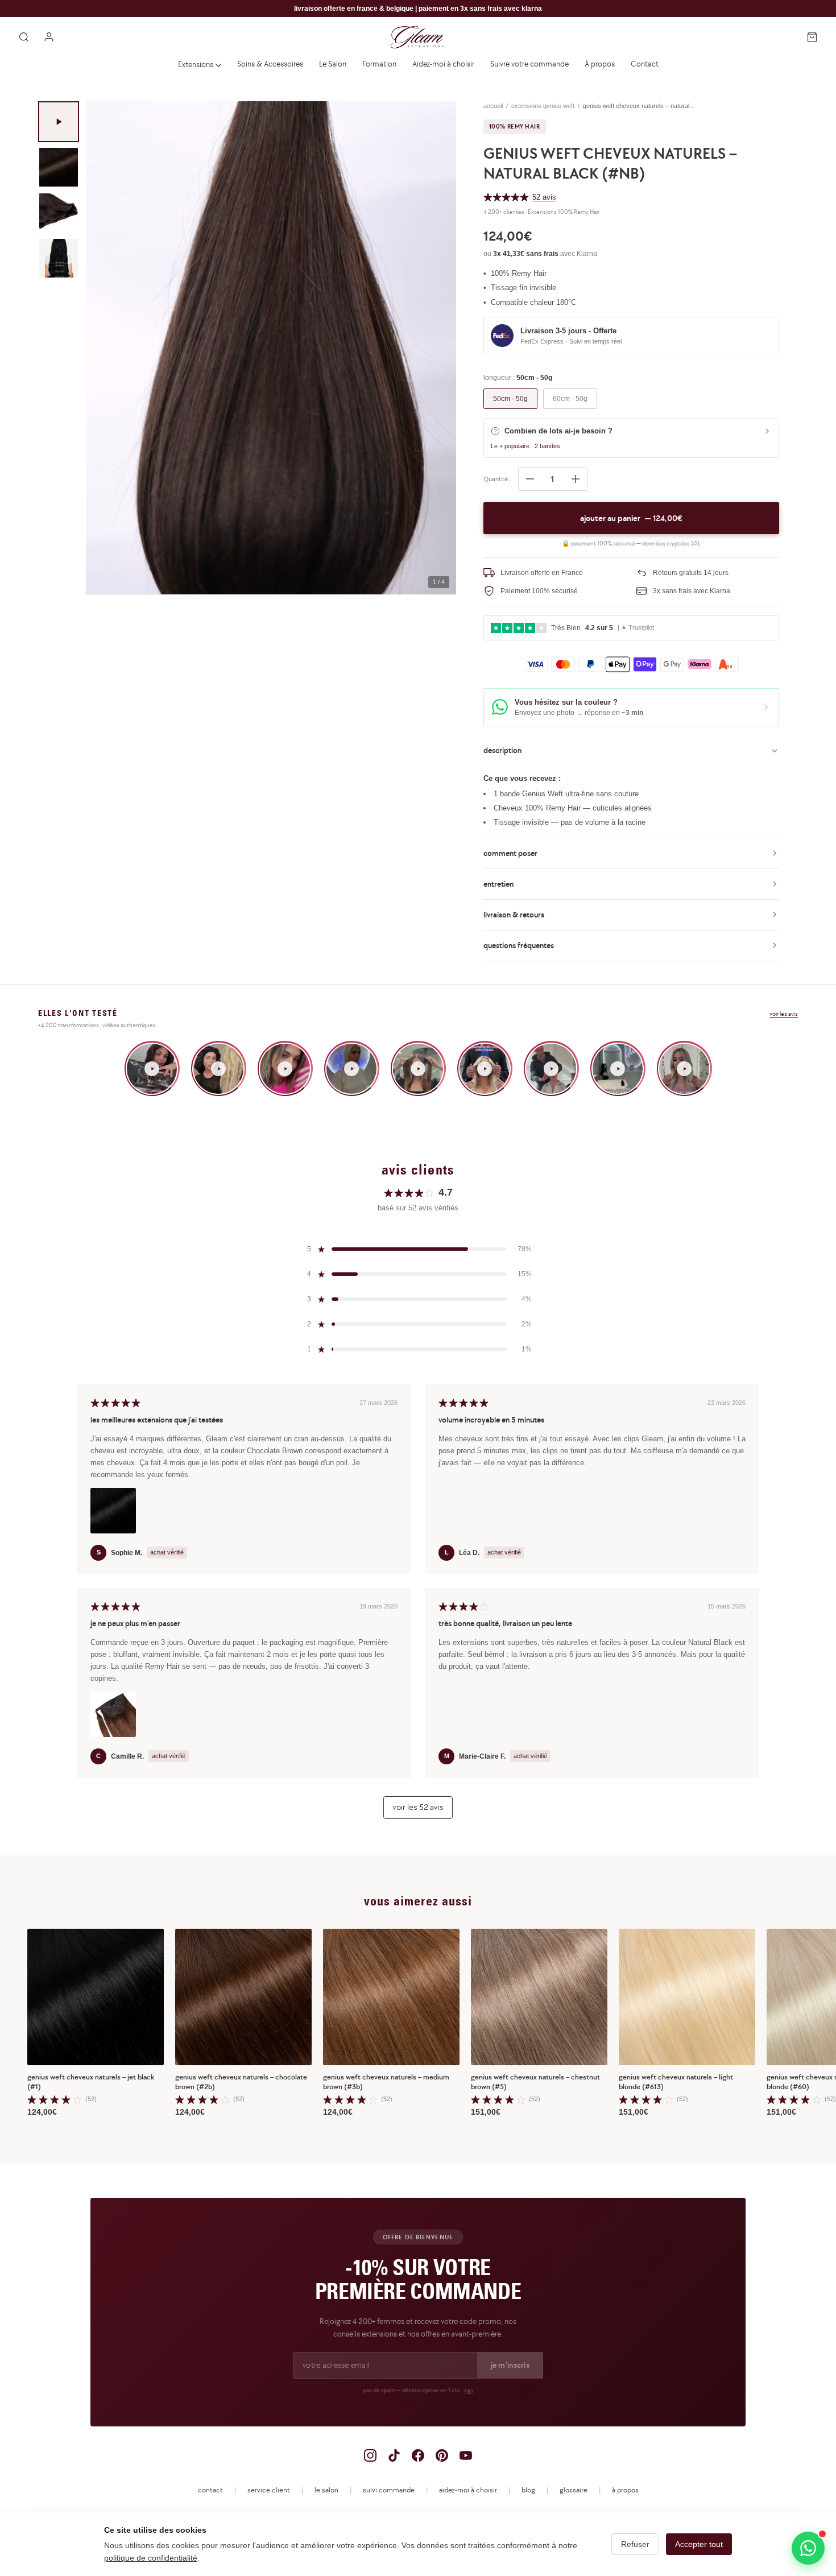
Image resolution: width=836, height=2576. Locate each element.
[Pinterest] (442, 2455)
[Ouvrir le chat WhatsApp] (808, 2548)
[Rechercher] (24, 37)
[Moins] (530, 479)
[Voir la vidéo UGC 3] (285, 1068)
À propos (600, 64)
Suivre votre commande (529, 64)
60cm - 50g (570, 399)
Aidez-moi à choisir (443, 64)
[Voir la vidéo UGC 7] (551, 1068)
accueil (493, 106)
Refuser (635, 2544)
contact (210, 2490)
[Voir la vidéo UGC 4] (352, 1068)
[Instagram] (370, 2455)
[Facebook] (418, 2455)
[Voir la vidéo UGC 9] (684, 1068)
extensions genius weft (543, 106)
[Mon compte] (49, 37)
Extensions (196, 64)
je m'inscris (510, 2365)
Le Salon (333, 64)
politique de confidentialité (151, 2558)
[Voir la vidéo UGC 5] (418, 1068)
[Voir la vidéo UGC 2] (219, 1068)
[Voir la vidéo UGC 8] (618, 1068)
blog (528, 2490)
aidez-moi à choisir (468, 2490)
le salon (326, 2490)
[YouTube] (466, 2455)
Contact (645, 64)
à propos (625, 2490)
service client (269, 2490)
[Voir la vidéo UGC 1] (152, 1068)
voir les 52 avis (418, 1807)
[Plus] (576, 479)
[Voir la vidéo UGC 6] (485, 1068)
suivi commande (389, 2490)
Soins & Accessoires (270, 64)
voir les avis (784, 1014)
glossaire (574, 2490)
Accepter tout (699, 2544)
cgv (469, 2390)
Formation (379, 64)
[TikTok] (394, 2455)
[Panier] (812, 37)
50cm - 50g (510, 399)
